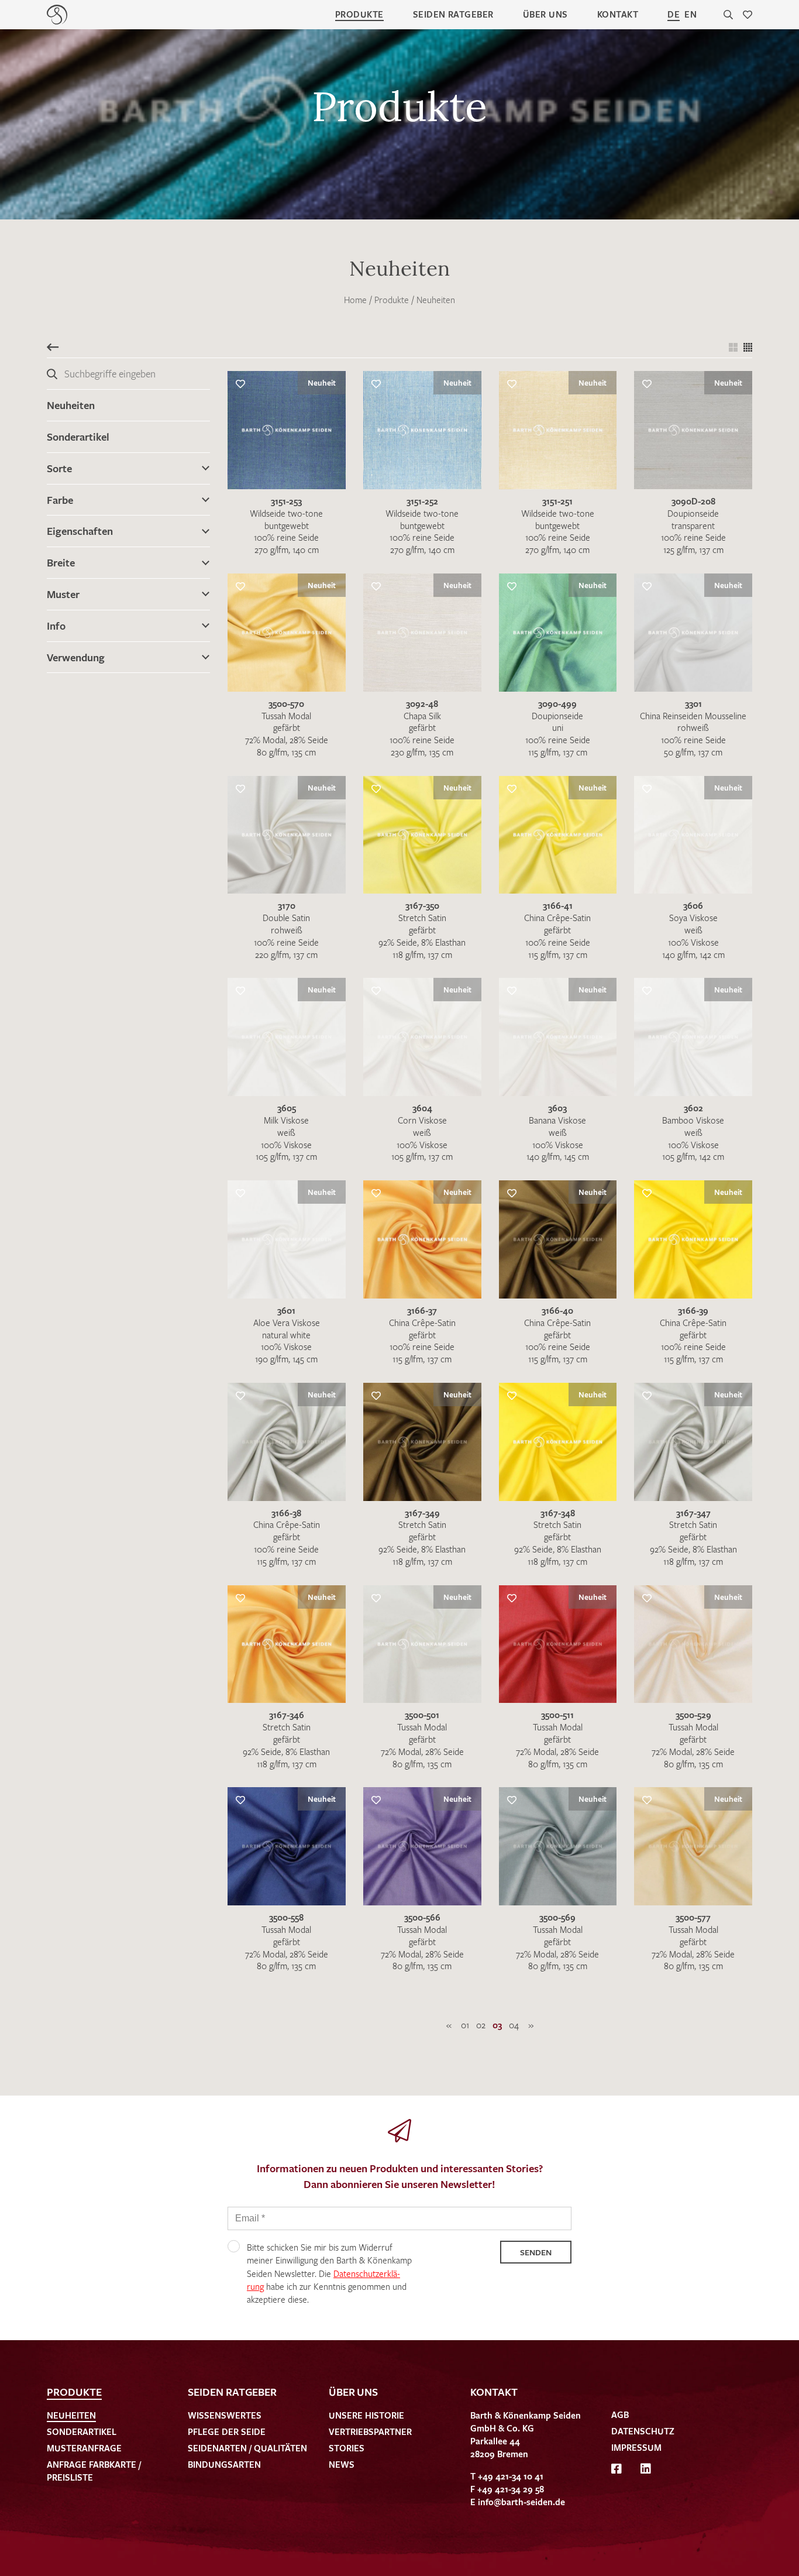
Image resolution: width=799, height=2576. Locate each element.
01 (465, 2025)
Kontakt (618, 14)
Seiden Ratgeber (453, 14)
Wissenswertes (225, 2415)
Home (355, 300)
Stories (347, 2448)
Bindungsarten (224, 2464)
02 (481, 2025)
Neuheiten (436, 300)
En (690, 14)
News (342, 2464)
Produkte (359, 14)
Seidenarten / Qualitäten (247, 2448)
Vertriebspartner (370, 2431)
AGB (620, 2414)
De (674, 14)
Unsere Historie (366, 2415)
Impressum (636, 2447)
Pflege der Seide (227, 2431)
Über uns (545, 14)
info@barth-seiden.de (521, 2502)
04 (514, 2025)
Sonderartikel (78, 437)
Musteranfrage (84, 2448)
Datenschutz (643, 2431)
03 (497, 2025)
